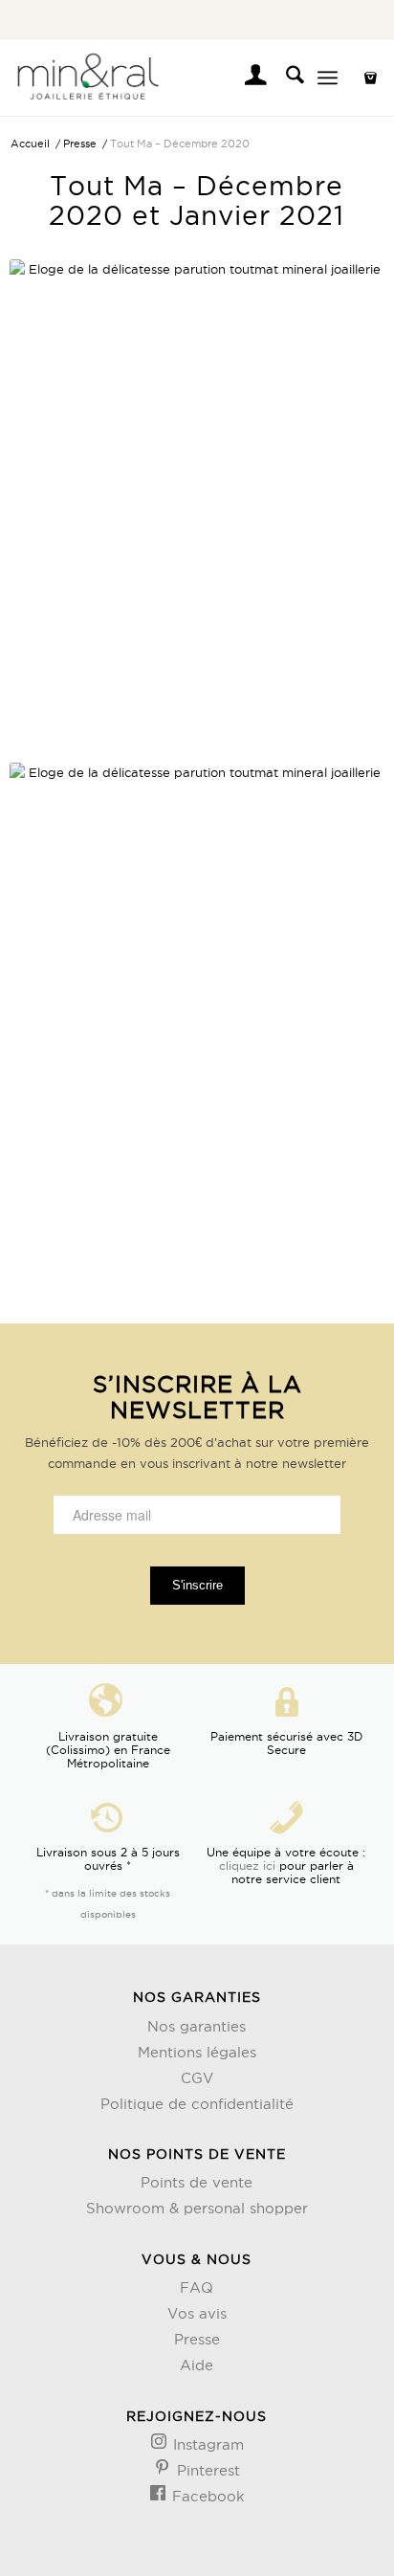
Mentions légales (197, 2052)
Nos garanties (197, 2026)
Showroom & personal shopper (197, 2208)
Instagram (206, 2444)
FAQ (197, 2287)
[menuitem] (246, 78)
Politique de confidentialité (197, 2104)
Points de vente (197, 2182)
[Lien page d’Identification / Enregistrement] (246, 78)
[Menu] (328, 78)
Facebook (206, 2496)
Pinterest (206, 2470)
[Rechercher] (285, 78)
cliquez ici (247, 1865)
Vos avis (197, 2313)
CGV (197, 2078)
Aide (197, 2365)
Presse (197, 2339)
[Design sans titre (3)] (159, 78)
